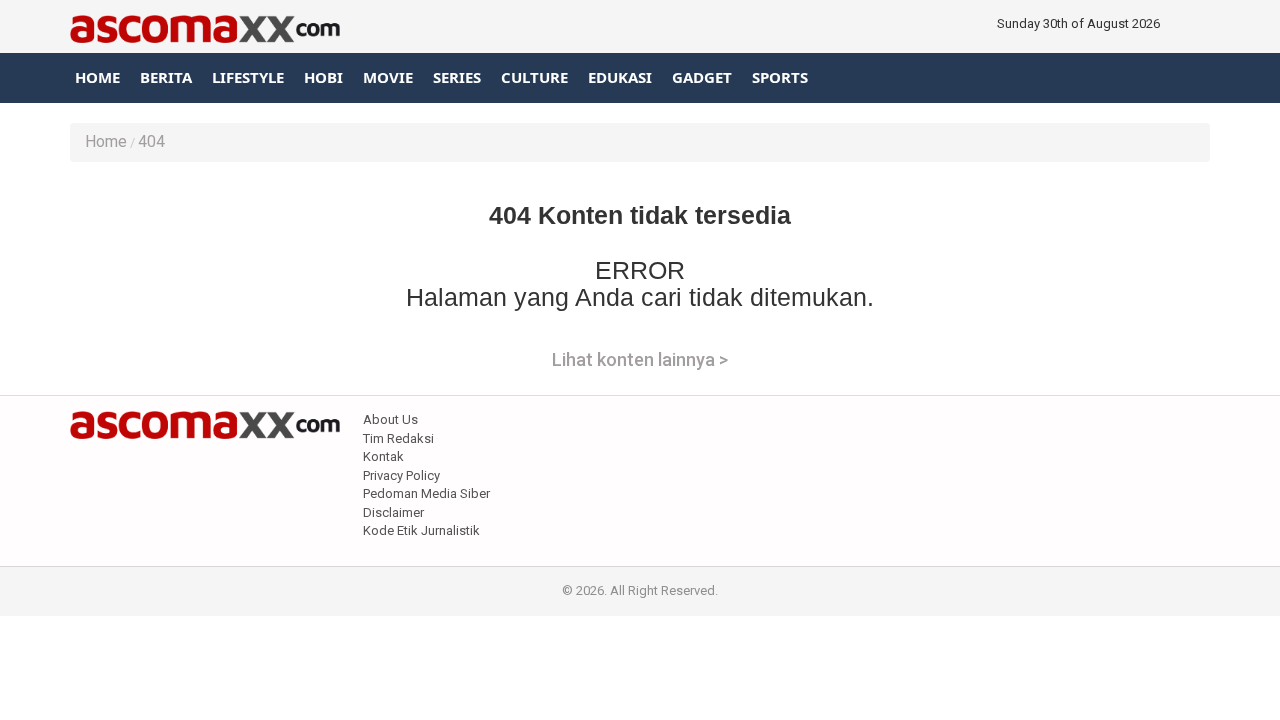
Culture (534, 77)
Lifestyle (248, 77)
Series (457, 77)
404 (151, 141)
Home (97, 77)
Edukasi (620, 77)
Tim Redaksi (398, 438)
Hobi (323, 77)
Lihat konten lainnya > (640, 359)
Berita (166, 77)
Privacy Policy (401, 475)
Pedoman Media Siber (426, 493)
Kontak (383, 456)
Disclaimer (393, 512)
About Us (390, 419)
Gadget (702, 77)
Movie (388, 77)
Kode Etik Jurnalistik (421, 530)
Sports (780, 77)
